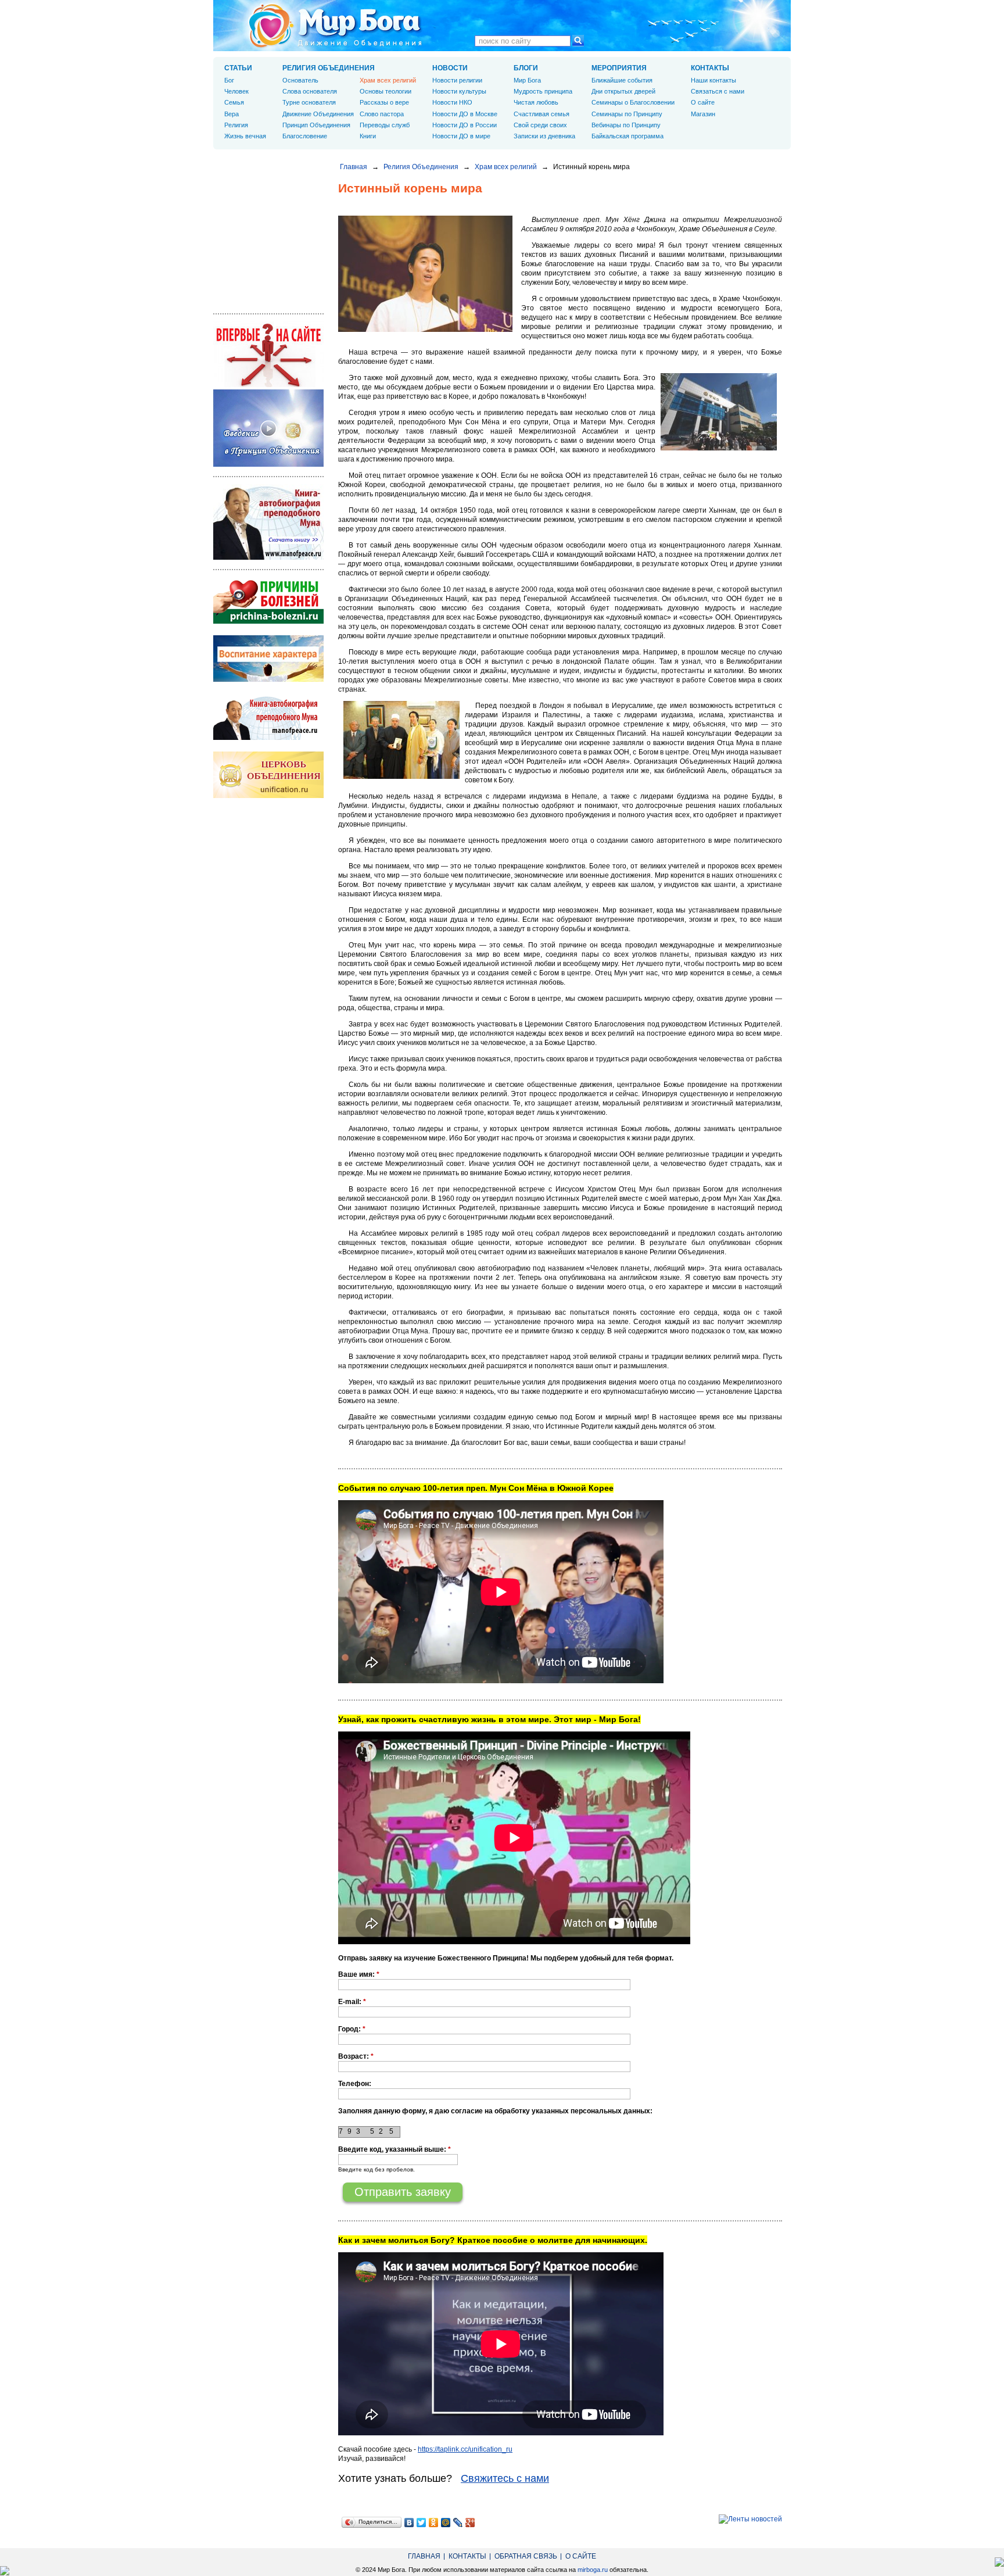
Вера (232, 114)
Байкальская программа (627, 136)
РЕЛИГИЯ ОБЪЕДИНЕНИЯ (329, 68)
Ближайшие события (622, 80)
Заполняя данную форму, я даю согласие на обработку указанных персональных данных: (495, 2111)
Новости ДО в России (465, 125)
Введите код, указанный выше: (395, 2149)
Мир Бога (527, 80)
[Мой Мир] (446, 2523)
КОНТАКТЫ (710, 68)
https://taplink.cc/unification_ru (465, 2449)
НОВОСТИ (450, 68)
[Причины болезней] (268, 621)
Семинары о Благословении (633, 102)
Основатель (300, 80)
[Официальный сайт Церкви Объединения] (268, 796)
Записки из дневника (544, 136)
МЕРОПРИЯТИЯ (619, 68)
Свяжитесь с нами (505, 2478)
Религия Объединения (421, 167)
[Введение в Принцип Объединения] (268, 464)
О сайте (703, 102)
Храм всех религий (506, 167)
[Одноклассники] (434, 2523)
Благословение (305, 136)
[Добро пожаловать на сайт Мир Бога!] (268, 385)
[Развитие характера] (268, 679)
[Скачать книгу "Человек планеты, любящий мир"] (268, 557)
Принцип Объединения (316, 125)
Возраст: (356, 2056)
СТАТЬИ (238, 68)
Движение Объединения (318, 114)
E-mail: (352, 2002)
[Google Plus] (470, 2523)
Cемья (234, 102)
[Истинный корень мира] (425, 330)
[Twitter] (422, 2523)
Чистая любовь (536, 102)
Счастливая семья (542, 114)
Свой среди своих (540, 125)
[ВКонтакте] (409, 2523)
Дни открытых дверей (623, 91)
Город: (352, 2029)
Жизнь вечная (245, 136)
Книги (368, 136)
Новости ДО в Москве (465, 114)
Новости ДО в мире (461, 136)
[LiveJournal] (458, 2523)
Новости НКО (452, 102)
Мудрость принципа (543, 91)
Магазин (703, 114)
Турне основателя (309, 102)
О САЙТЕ (581, 2556)
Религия (236, 125)
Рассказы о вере (384, 102)
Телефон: (355, 2084)
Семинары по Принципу (627, 114)
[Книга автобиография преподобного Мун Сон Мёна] (268, 738)
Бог (229, 80)
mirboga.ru (593, 2570)
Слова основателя (310, 91)
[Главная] (335, 26)
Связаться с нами (718, 91)
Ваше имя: (359, 1974)
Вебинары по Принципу (626, 125)
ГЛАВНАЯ (424, 2556)
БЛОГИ (526, 68)
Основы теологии (386, 91)
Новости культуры (459, 91)
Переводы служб (385, 125)
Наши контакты (713, 80)
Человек (236, 91)
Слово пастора (382, 114)
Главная (354, 167)
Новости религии (457, 80)
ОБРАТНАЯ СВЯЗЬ (526, 2556)
